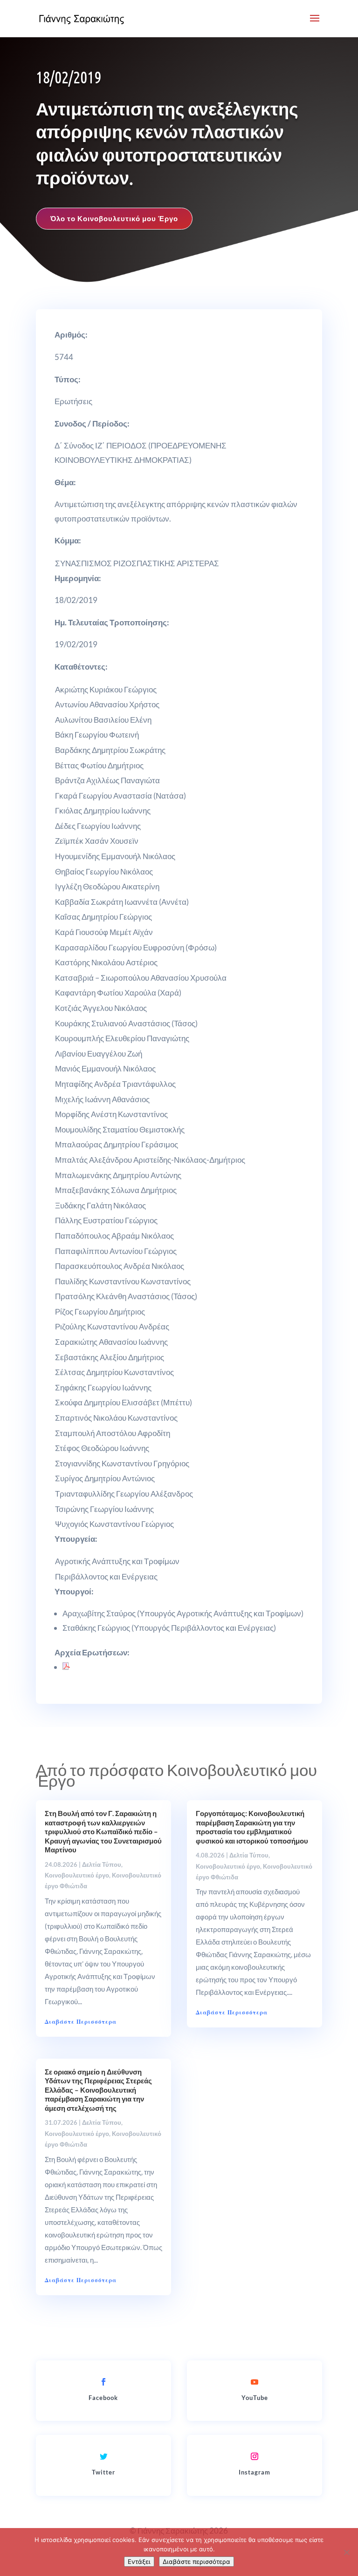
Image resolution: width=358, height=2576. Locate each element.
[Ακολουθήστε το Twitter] (103, 2456)
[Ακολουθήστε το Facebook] (103, 2382)
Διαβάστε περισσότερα (196, 2562)
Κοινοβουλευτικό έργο (77, 1875)
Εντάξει (139, 2562)
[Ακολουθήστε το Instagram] (255, 2456)
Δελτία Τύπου (102, 1864)
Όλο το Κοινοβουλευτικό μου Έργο (114, 218)
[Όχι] (346, 2552)
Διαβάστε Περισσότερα (81, 2022)
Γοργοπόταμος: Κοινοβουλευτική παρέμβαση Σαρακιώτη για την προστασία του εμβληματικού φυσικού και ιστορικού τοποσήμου (252, 1827)
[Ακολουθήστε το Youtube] (255, 2382)
